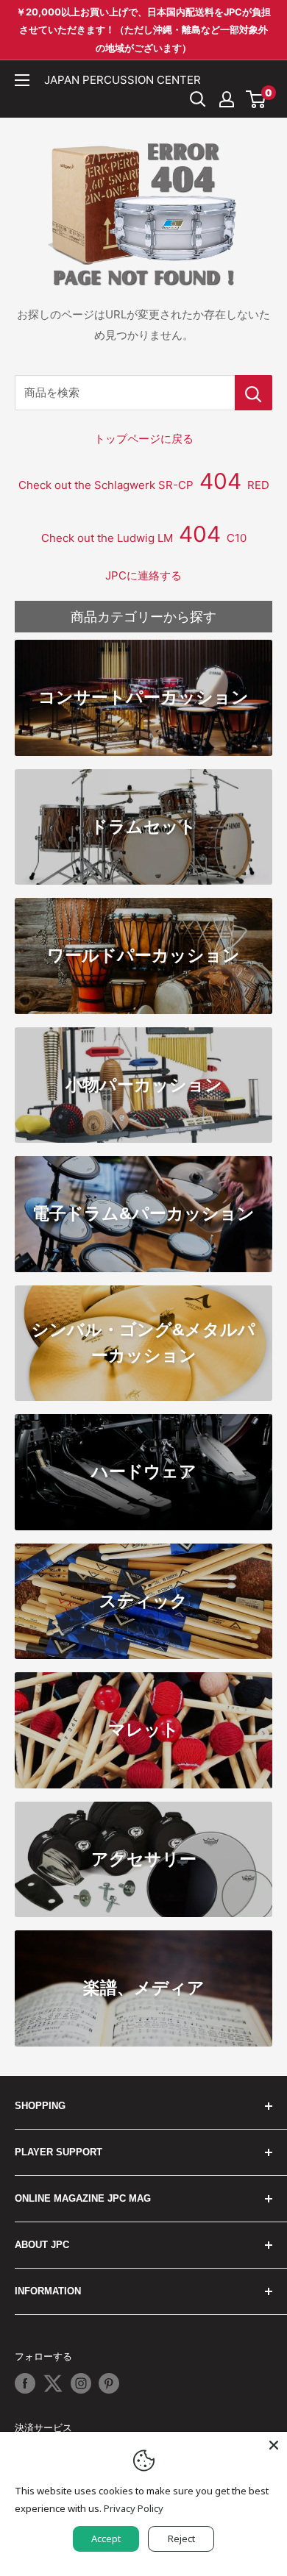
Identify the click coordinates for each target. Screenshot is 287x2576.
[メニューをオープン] (22, 80)
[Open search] (198, 99)
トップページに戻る (144, 439)
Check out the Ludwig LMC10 (144, 538)
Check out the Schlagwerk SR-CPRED (144, 485)
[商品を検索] (254, 393)
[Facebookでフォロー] (25, 2383)
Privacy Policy (134, 2508)
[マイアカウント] (227, 99)
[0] (256, 99)
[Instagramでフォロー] (81, 2383)
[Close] (274, 2445)
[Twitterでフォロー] (53, 2383)
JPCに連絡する (143, 575)
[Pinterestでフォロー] (109, 2383)
